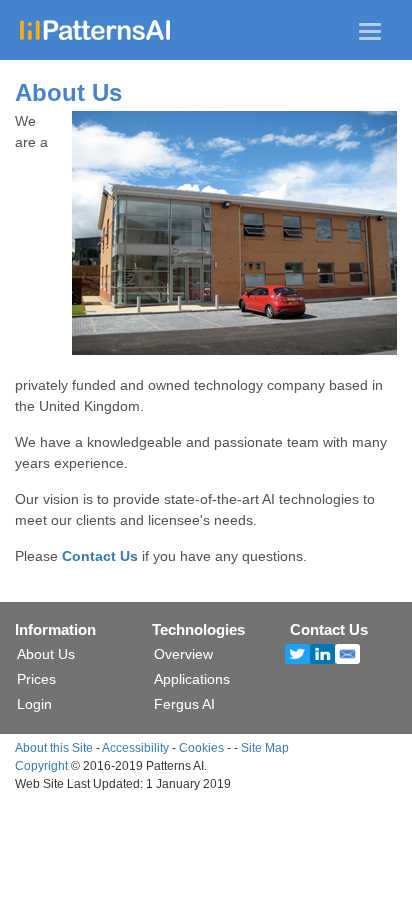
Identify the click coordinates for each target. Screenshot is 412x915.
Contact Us (100, 556)
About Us (46, 654)
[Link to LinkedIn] (327, 655)
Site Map (265, 748)
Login (34, 704)
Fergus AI (184, 704)
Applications (192, 679)
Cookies (201, 748)
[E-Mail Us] (352, 655)
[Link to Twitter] (302, 655)
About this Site (54, 748)
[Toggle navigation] (370, 31)
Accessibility (135, 748)
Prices (36, 679)
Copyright (41, 766)
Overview (183, 654)
